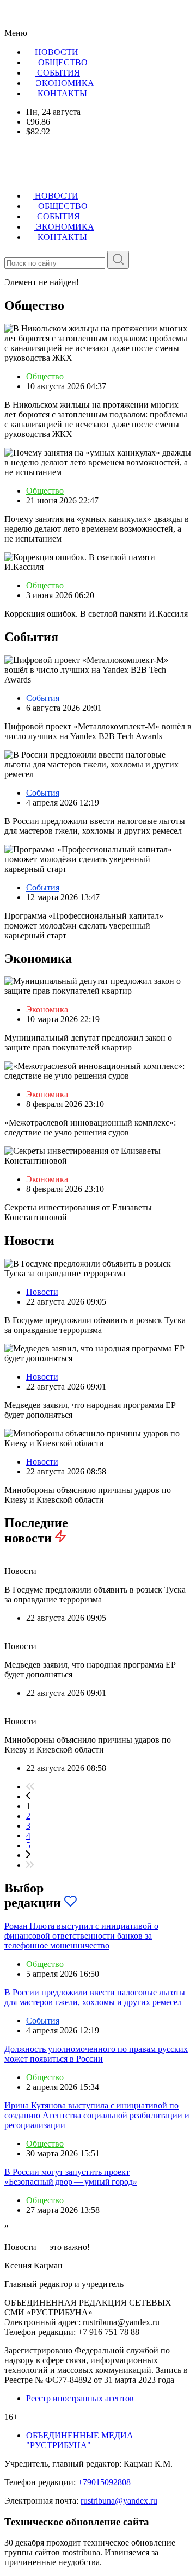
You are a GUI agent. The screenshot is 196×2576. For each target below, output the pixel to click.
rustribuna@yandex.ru (119, 2501)
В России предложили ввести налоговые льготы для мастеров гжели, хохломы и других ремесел (95, 1997)
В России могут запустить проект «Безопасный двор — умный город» (71, 2177)
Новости (42, 1292)
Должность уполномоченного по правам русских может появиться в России (96, 2054)
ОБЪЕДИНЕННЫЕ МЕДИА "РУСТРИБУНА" (80, 2440)
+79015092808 (104, 2482)
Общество (45, 376)
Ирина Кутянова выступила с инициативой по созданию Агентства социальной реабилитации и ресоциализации (97, 2115)
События (43, 698)
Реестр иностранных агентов (80, 2398)
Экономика (47, 1009)
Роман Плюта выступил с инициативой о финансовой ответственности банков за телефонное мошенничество (81, 1936)
